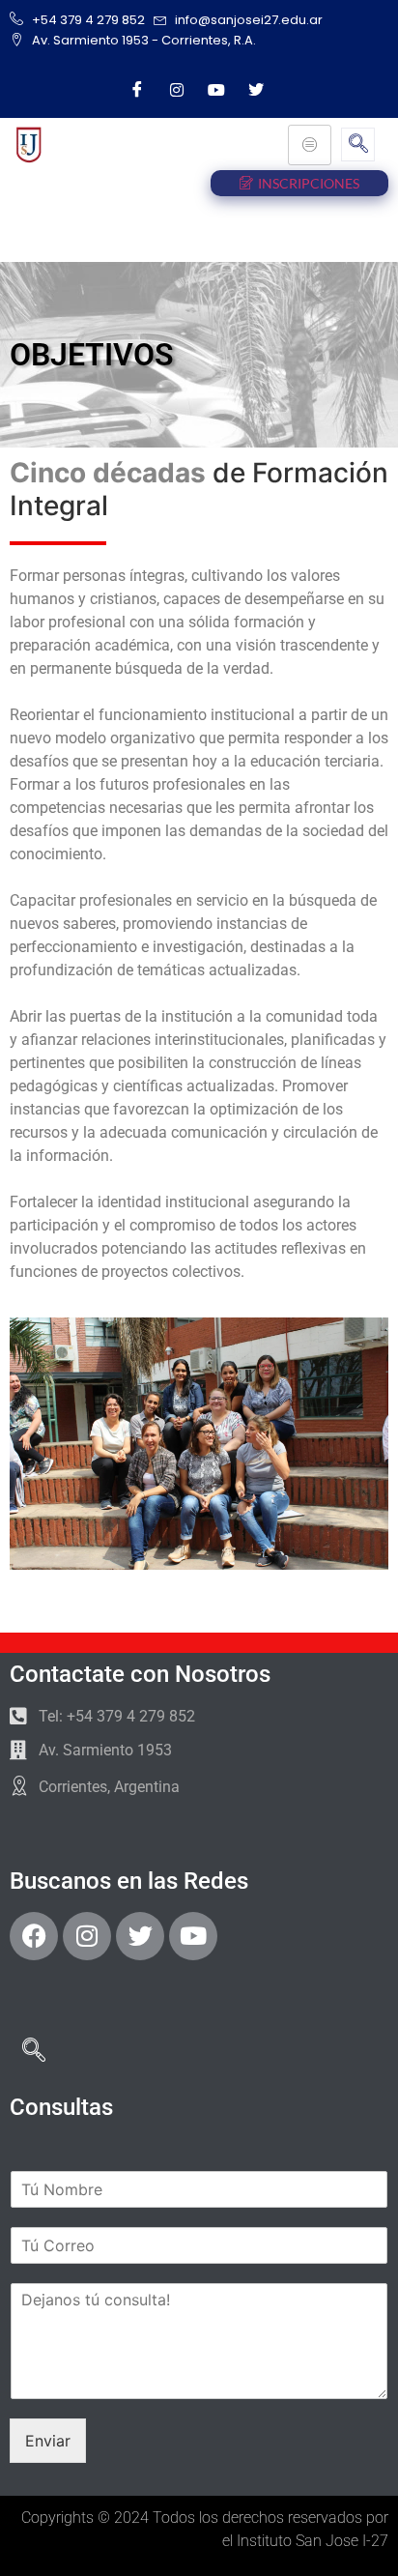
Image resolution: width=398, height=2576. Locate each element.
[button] (358, 145)
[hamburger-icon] (310, 145)
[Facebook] (137, 89)
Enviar (48, 2441)
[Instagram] (177, 89)
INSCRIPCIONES (309, 183)
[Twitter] (256, 89)
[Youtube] (216, 89)
